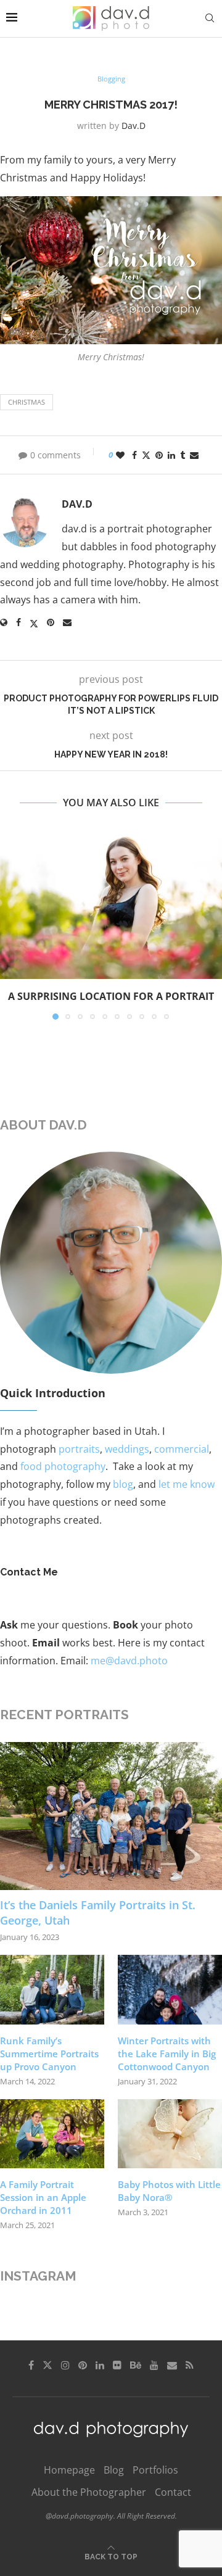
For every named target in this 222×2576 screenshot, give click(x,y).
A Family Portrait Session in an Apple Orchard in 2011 (43, 2197)
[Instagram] (65, 2365)
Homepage (69, 2470)
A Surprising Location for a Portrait (111, 996)
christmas (27, 402)
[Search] (210, 18)
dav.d (134, 126)
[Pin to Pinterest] (159, 455)
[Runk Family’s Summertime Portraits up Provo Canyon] (52, 1990)
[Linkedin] (100, 2365)
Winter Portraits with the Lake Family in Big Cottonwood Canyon (167, 2054)
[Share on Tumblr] (183, 455)
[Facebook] (31, 2365)
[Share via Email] (194, 455)
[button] (10, 925)
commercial (182, 1449)
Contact (173, 2492)
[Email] (172, 2365)
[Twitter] (47, 2365)
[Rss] (190, 2365)
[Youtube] (154, 2365)
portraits (79, 1449)
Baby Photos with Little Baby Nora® (169, 2191)
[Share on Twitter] (146, 455)
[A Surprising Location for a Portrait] (111, 905)
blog (123, 1484)
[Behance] (136, 2365)
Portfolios (155, 2470)
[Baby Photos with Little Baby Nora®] (170, 2134)
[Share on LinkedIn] (171, 455)
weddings (127, 1449)
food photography (63, 1466)
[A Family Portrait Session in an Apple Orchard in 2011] (52, 2134)
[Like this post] (120, 455)
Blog (114, 2470)
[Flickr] (117, 2365)
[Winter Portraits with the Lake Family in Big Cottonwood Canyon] (170, 1990)
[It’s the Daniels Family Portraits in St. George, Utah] (111, 1816)
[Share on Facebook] (134, 455)
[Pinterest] (83, 2365)
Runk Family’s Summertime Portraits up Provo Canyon (49, 2054)
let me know (187, 1484)
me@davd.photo (129, 1661)
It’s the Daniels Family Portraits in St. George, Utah (98, 1913)
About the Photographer (89, 2492)
